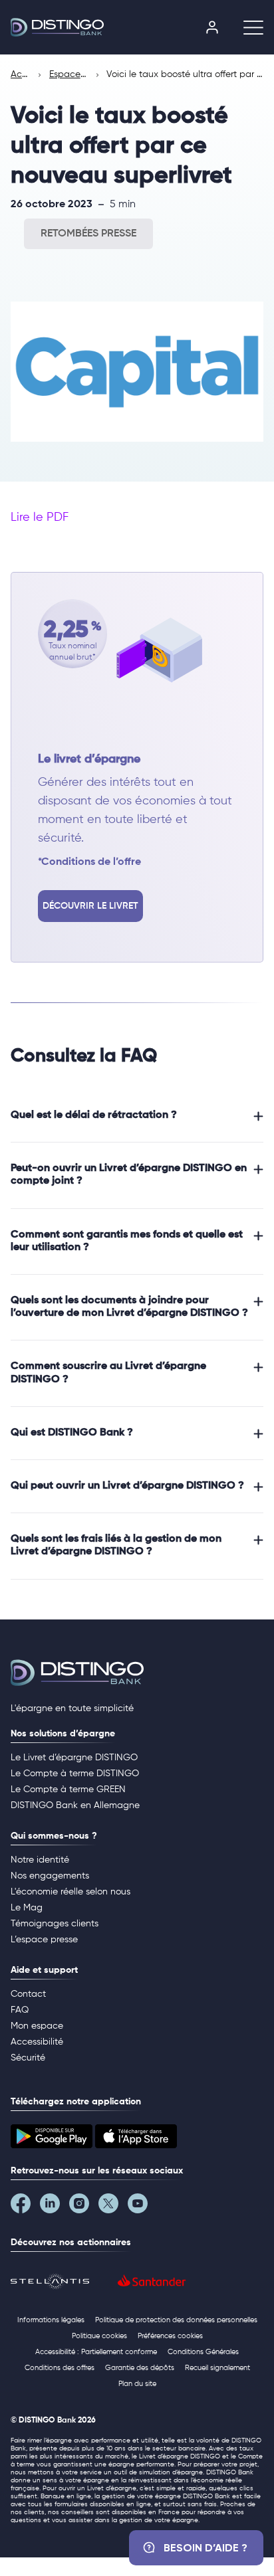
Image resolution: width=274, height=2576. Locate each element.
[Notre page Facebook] (25, 2207)
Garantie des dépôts (140, 2368)
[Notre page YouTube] (142, 2207)
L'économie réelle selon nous (70, 1892)
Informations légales (51, 2320)
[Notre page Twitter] (113, 2207)
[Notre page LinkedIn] (55, 2207)
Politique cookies (99, 2336)
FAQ (20, 2010)
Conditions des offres (60, 2368)
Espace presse (69, 74)
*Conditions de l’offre (89, 862)
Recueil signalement (217, 2368)
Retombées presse (88, 234)
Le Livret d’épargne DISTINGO (74, 1758)
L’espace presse (44, 1940)
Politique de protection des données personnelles (176, 2320)
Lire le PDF (40, 517)
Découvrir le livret (90, 906)
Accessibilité (37, 2042)
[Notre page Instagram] (84, 2207)
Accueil (21, 74)
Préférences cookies (170, 2336)
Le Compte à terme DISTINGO (75, 1774)
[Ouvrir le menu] (248, 27)
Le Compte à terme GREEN (68, 1790)
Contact (28, 1994)
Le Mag (27, 1908)
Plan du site (137, 2384)
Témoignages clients (55, 1924)
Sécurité (28, 2058)
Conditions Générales (203, 2352)
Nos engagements (50, 1876)
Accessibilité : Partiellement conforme (96, 2352)
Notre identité (40, 1860)
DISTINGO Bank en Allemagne (75, 1805)
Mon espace (37, 2026)
